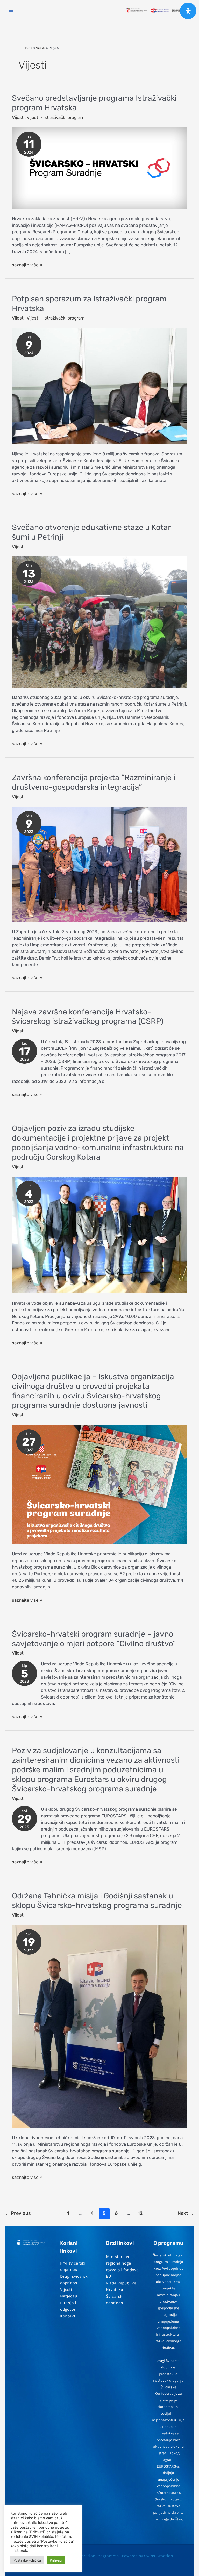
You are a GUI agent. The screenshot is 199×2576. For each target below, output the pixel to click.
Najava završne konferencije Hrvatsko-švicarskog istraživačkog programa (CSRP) (88, 1017)
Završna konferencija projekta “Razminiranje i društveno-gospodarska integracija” (94, 782)
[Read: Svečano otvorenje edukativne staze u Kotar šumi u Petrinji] (100, 622)
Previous (18, 2213)
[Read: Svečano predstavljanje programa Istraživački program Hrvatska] (100, 168)
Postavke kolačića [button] (27, 2560)
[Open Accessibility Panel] (188, 11)
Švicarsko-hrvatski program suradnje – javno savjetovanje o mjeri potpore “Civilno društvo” (94, 1639)
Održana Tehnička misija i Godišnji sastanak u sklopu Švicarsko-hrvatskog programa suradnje (97, 1901)
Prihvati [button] (56, 2560)
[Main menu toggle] (11, 10)
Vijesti (18, 117)
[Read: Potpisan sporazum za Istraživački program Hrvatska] (100, 386)
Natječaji (69, 2296)
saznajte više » (27, 265)
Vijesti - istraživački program (56, 117)
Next (186, 2213)
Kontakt (68, 2316)
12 (140, 2213)
